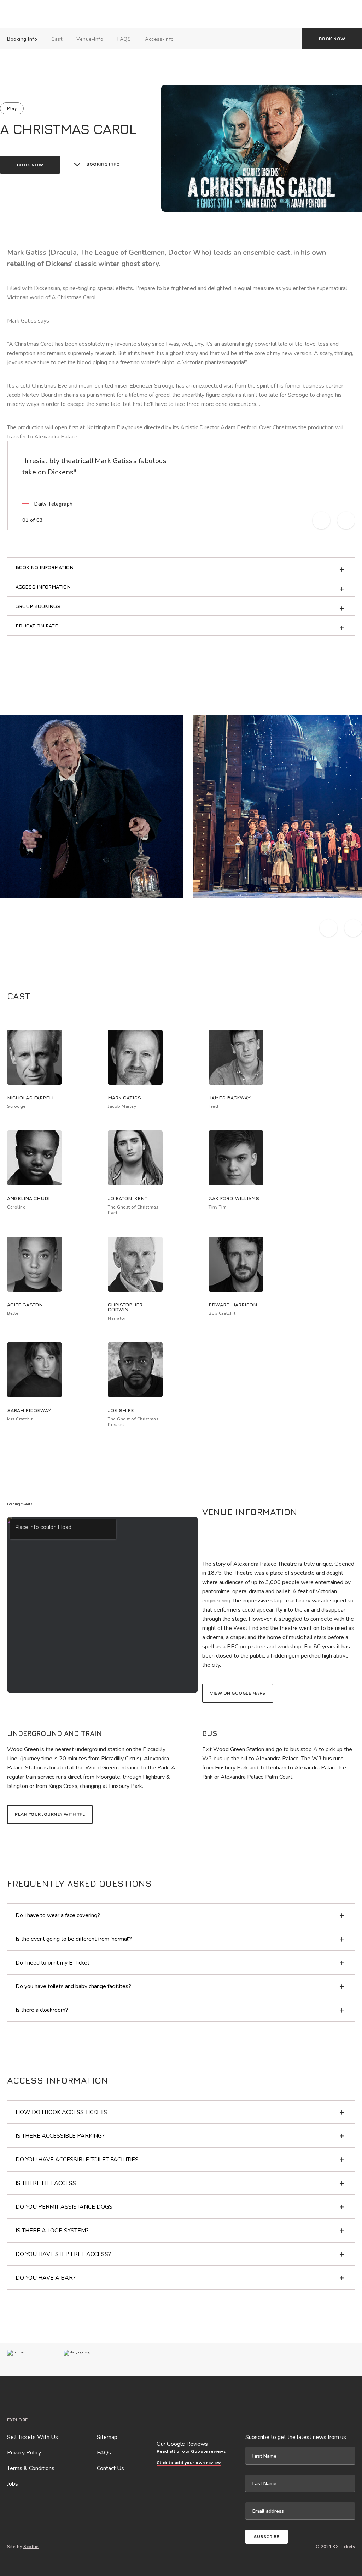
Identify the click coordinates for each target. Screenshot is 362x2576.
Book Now (332, 39)
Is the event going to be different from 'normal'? (74, 1939)
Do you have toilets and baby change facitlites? (73, 1986)
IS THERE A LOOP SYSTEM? (52, 2231)
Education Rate (37, 625)
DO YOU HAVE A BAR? (46, 2278)
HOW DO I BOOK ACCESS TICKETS (61, 2112)
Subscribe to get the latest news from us (296, 2437)
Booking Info (22, 39)
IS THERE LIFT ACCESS (46, 2183)
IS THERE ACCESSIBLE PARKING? (60, 2136)
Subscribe (267, 2537)
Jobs (13, 2484)
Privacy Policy (24, 2453)
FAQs (104, 2453)
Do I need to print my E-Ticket (52, 1963)
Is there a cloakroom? (42, 2010)
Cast (57, 39)
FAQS (124, 39)
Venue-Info (90, 39)
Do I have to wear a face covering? (58, 1915)
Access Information (43, 587)
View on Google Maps (238, 1693)
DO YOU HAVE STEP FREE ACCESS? (63, 2254)
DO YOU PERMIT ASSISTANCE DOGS (64, 2207)
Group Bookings (38, 606)
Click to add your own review (189, 2463)
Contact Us (110, 2468)
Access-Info (159, 39)
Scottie (31, 2547)
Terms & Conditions (31, 2468)
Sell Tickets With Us (33, 2437)
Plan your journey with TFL (50, 1814)
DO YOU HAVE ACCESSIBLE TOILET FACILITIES (77, 2160)
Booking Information (45, 567)
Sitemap (107, 2437)
